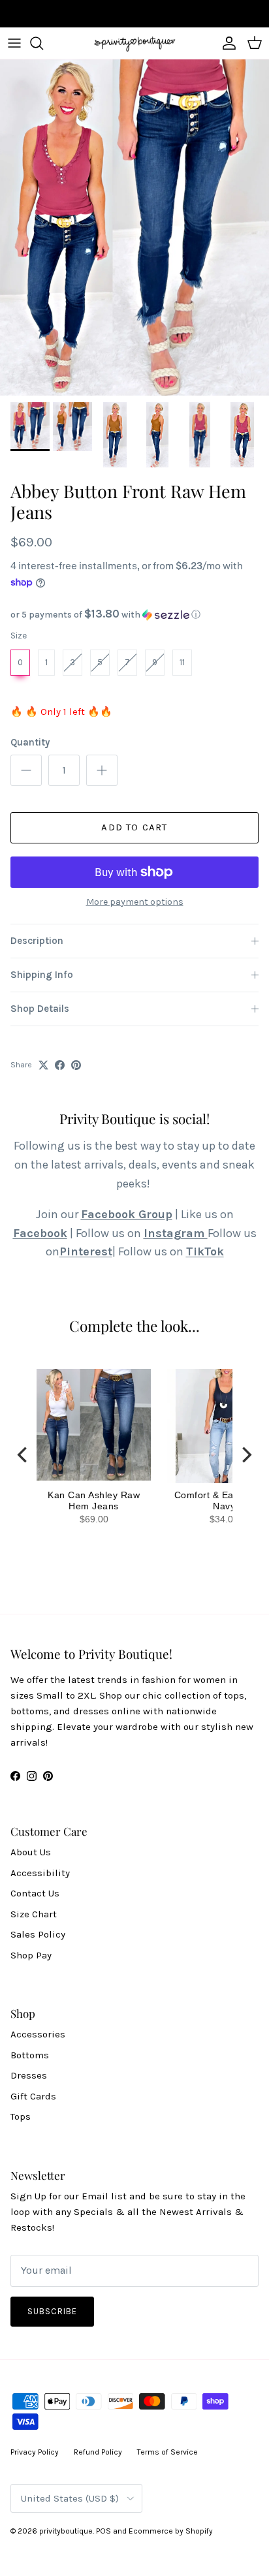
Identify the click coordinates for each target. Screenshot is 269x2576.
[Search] (43, 43)
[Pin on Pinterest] (76, 1065)
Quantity (30, 742)
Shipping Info (42, 975)
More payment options (135, 902)
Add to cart (134, 827)
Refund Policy (98, 2452)
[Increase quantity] (102, 770)
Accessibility (40, 1873)
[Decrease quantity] (26, 770)
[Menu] (14, 43)
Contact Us (35, 1893)
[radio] (20, 663)
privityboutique (66, 2531)
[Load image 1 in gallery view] (134, 228)
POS (103, 2531)
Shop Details (40, 1009)
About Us (31, 1852)
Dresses (29, 2075)
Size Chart (34, 1914)
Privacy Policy (35, 2452)
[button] (134, 615)
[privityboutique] (134, 43)
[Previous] (24, 1454)
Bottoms (30, 2055)
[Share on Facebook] (60, 1065)
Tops (21, 2116)
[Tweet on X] (43, 1065)
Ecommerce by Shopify (171, 2531)
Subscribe (52, 2311)
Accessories (38, 2034)
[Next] (245, 1454)
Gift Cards (33, 2096)
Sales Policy (38, 1934)
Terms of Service (167, 2452)
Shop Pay (31, 1955)
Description (37, 941)
